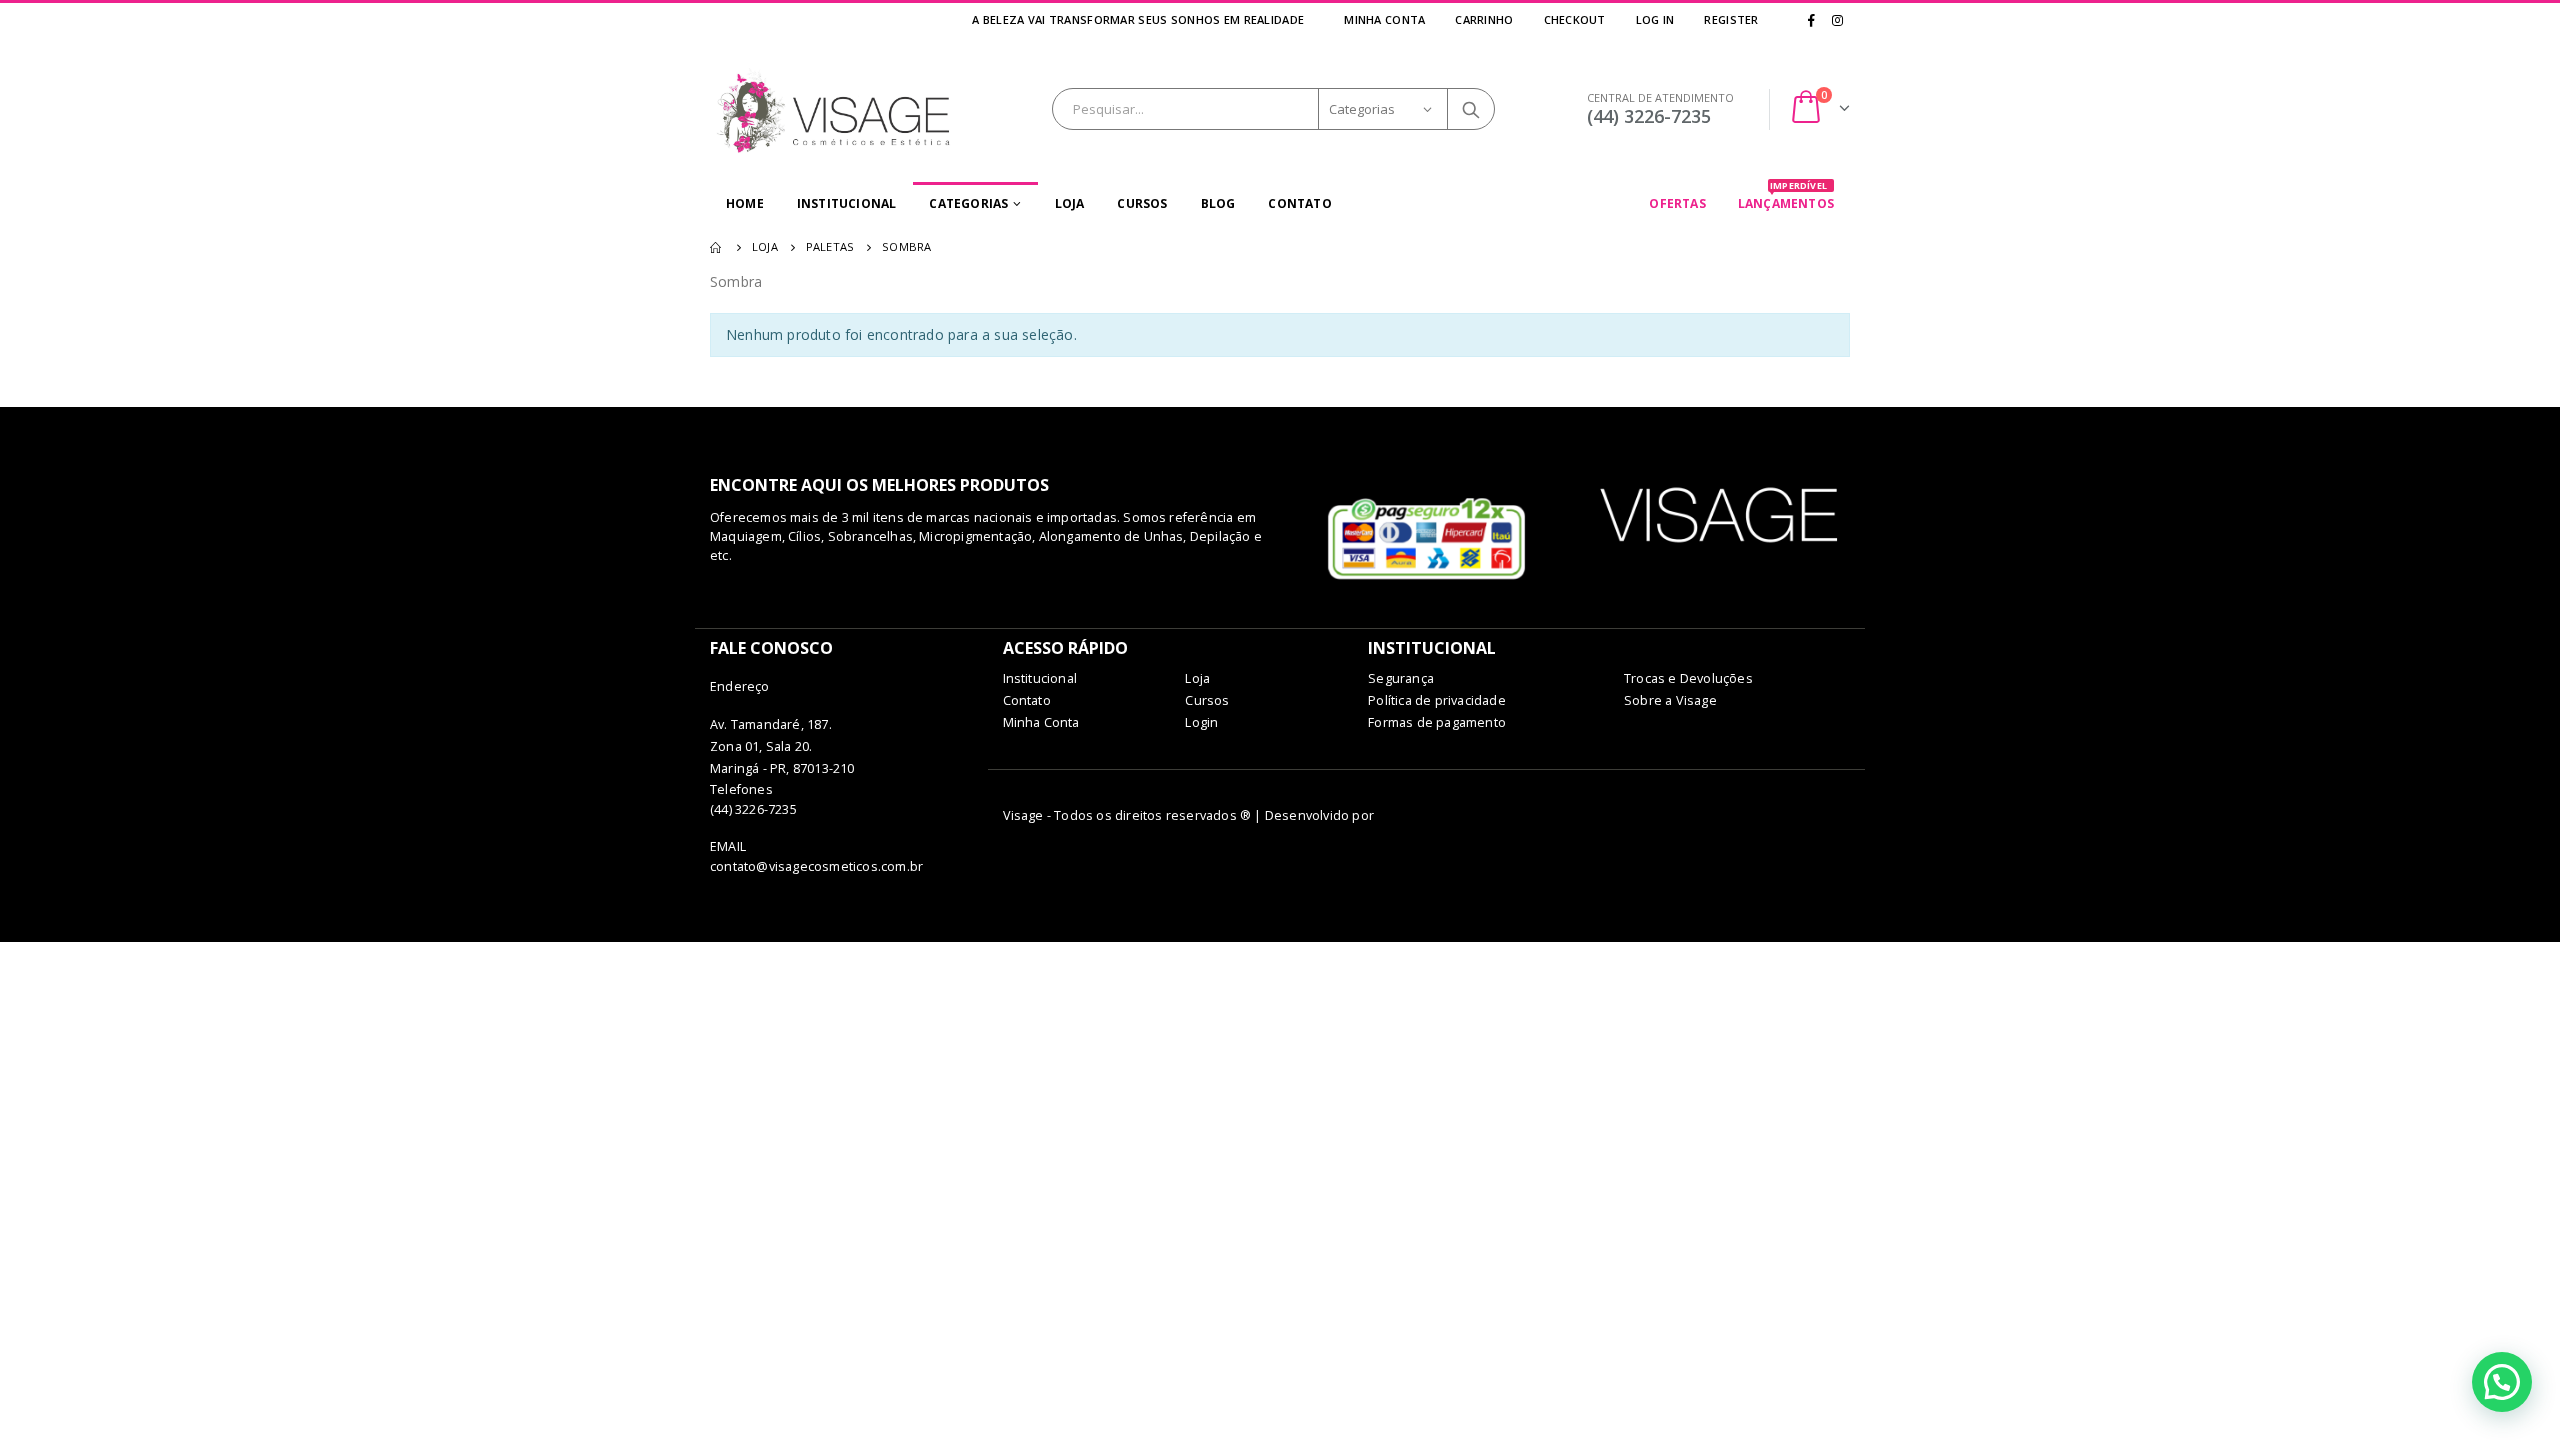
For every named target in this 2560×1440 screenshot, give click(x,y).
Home (745, 203)
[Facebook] (1812, 20)
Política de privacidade (1437, 700)
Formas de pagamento (1437, 722)
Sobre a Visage (1670, 700)
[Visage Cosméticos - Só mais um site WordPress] (835, 109)
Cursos (1142, 203)
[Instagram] (1837, 20)
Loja (1070, 203)
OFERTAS (1677, 203)
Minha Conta (1384, 19)
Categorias (968, 203)
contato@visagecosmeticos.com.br (816, 866)
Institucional (847, 203)
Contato (1299, 203)
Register (1731, 19)
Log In (1655, 19)
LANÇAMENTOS (1786, 197)
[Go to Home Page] (717, 247)
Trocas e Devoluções (1688, 678)
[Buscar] (1471, 109)
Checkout (1575, 19)
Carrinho (1484, 19)
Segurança (1401, 678)
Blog (1218, 203)
